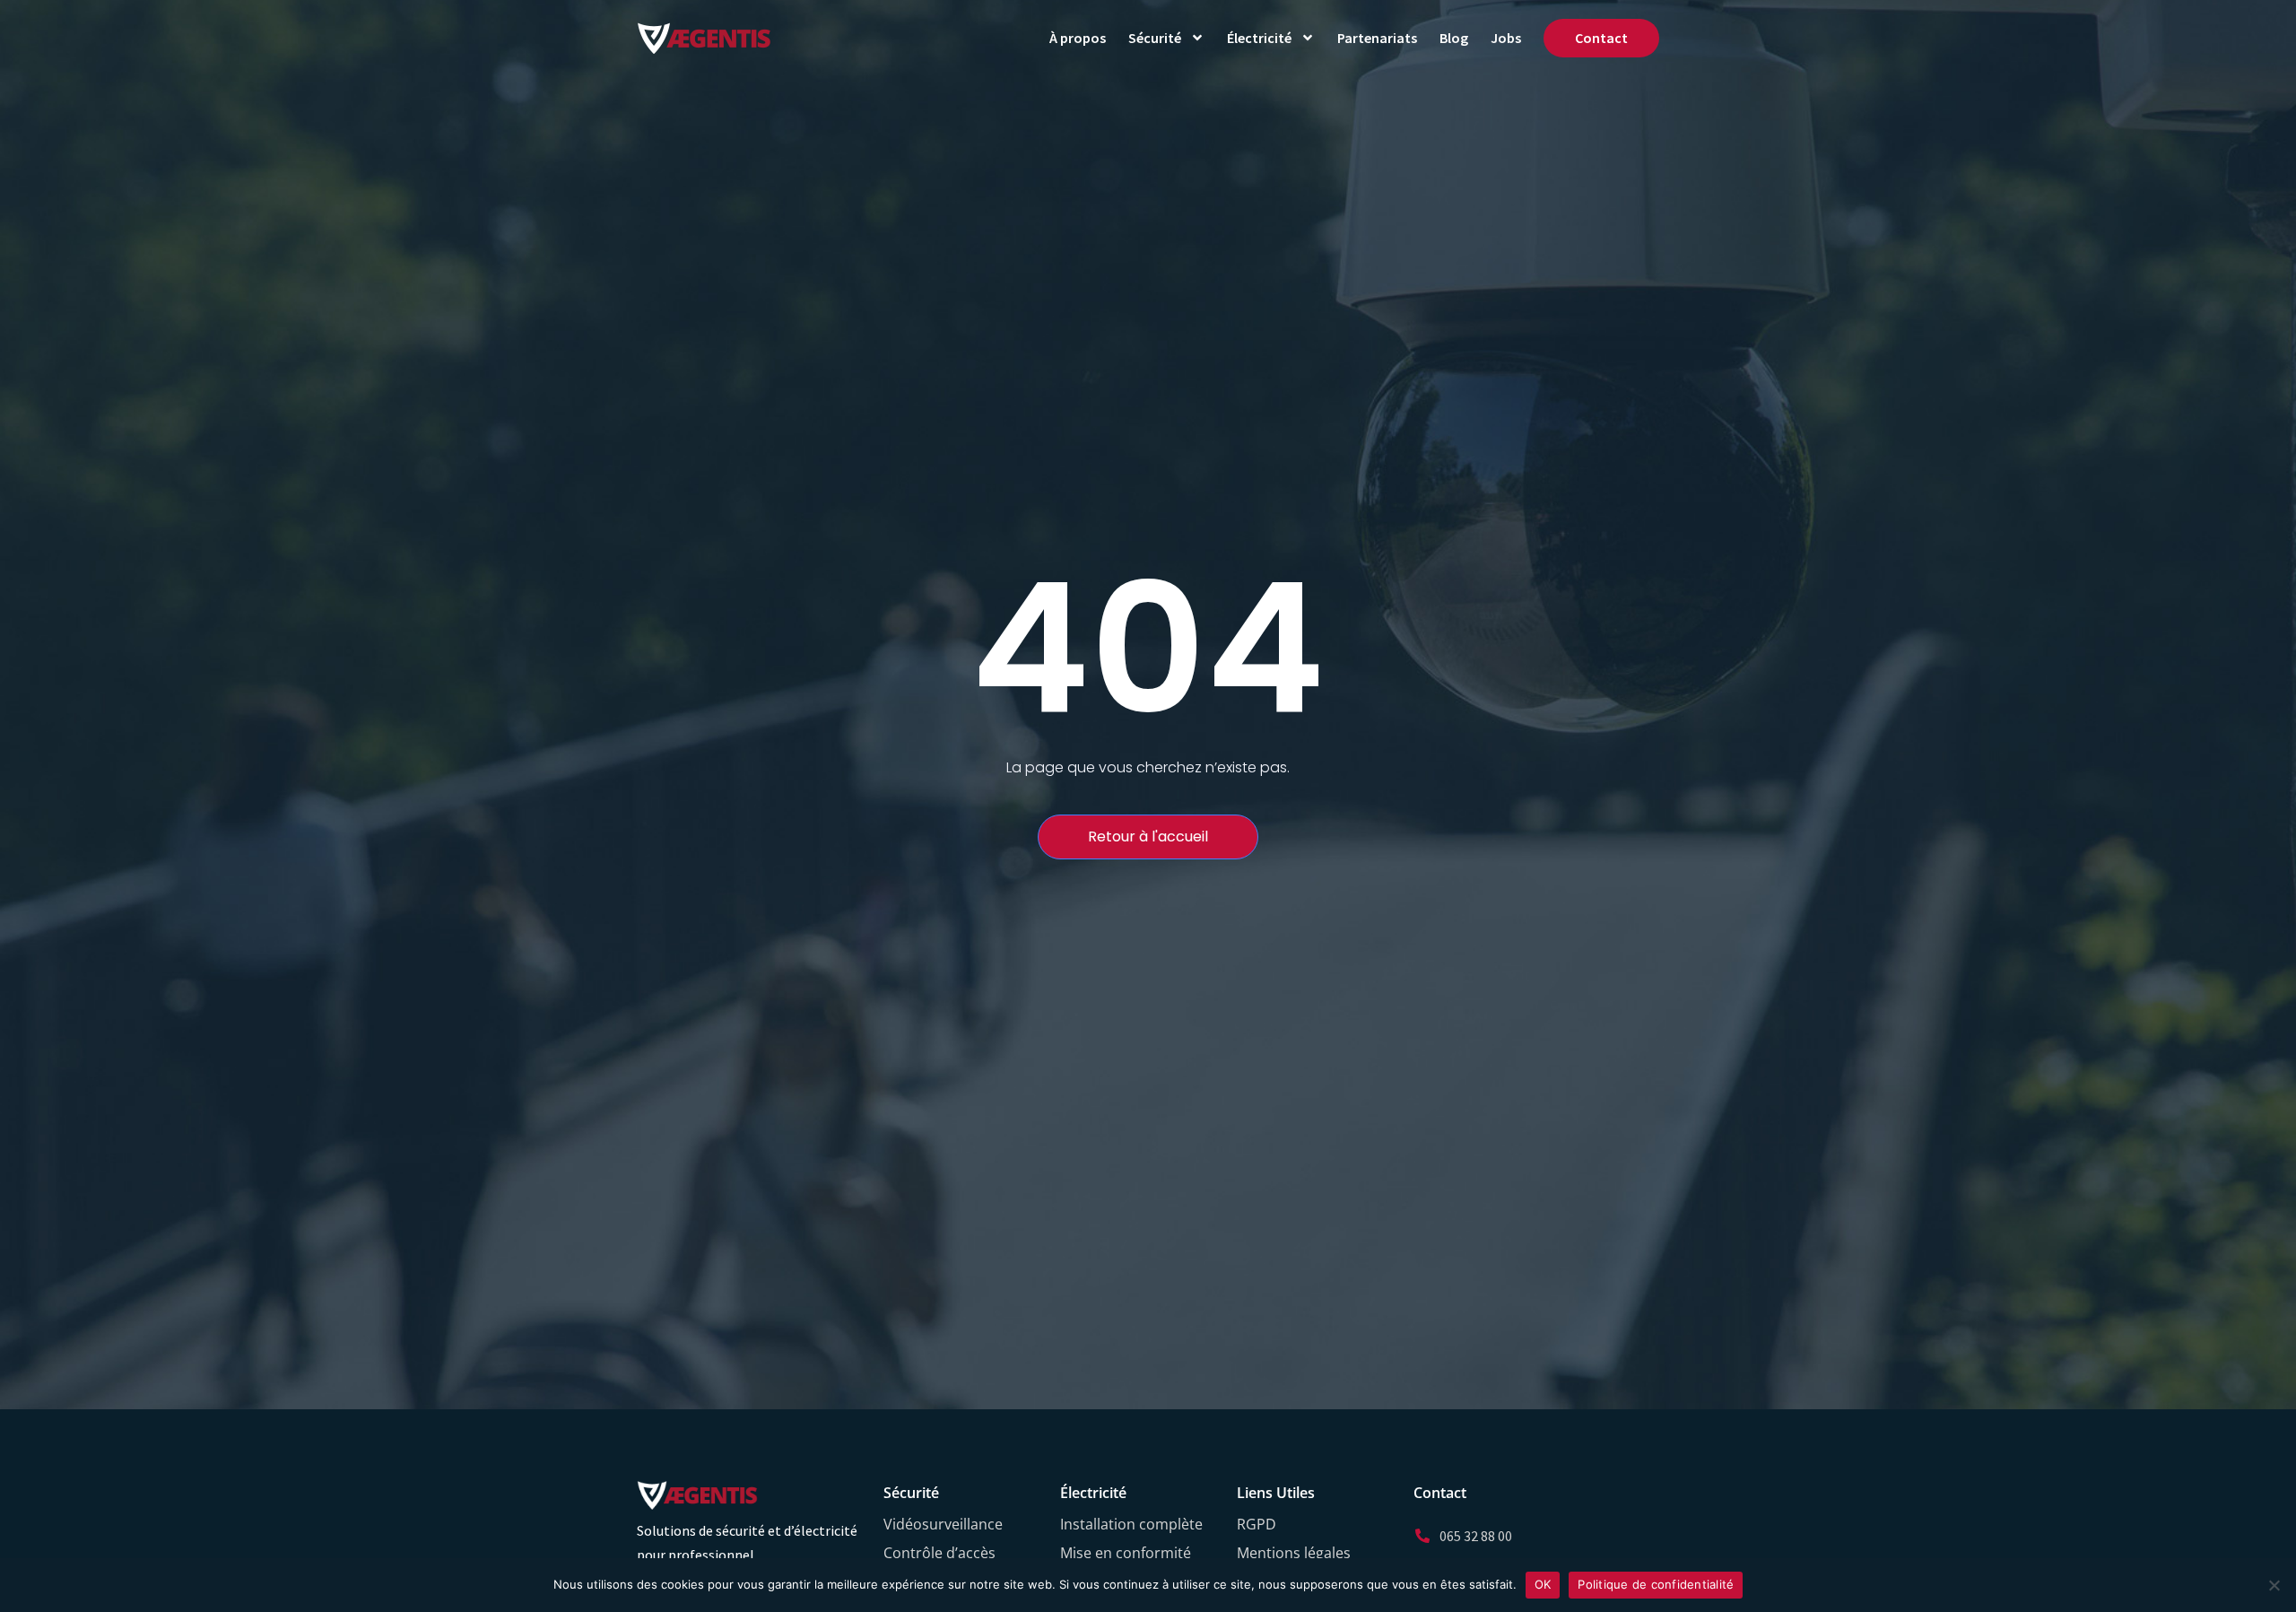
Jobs (1506, 38)
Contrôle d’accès (939, 1553)
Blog (1454, 38)
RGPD (1257, 1524)
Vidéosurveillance (943, 1524)
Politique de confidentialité (1656, 1584)
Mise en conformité (1126, 1553)
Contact (1601, 38)
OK (1543, 1584)
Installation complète (1131, 1524)
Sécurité (1155, 38)
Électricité (1259, 38)
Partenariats (1377, 38)
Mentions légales (1294, 1553)
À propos (1078, 38)
